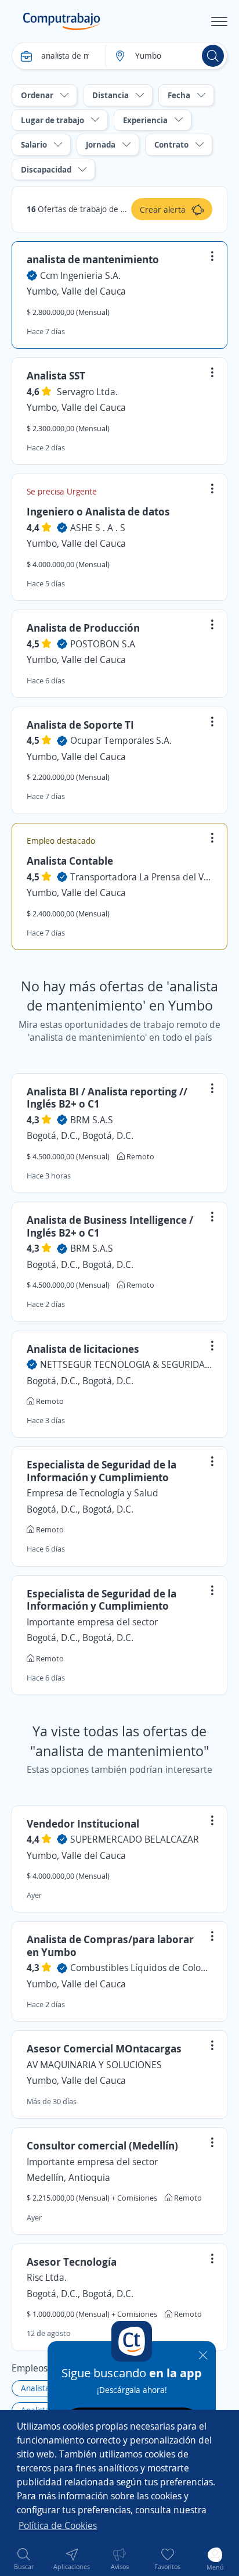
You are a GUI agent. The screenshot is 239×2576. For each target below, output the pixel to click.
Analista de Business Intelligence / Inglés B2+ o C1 (110, 1226)
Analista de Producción (83, 628)
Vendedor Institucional (83, 1823)
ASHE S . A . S (98, 528)
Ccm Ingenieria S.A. (80, 275)
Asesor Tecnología (72, 2262)
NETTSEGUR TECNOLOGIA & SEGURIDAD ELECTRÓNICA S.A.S (126, 1364)
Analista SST (56, 375)
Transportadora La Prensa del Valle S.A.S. (141, 877)
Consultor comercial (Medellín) (102, 2145)
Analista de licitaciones (83, 1349)
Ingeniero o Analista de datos (98, 511)
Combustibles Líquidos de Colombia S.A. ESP (141, 1968)
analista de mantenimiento (93, 259)
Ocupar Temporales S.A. (121, 740)
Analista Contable (70, 861)
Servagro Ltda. (87, 392)
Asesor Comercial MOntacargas (104, 2048)
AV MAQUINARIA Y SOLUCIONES (94, 2065)
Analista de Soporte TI (80, 725)
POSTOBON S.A (103, 644)
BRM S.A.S (92, 1120)
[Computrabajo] (62, 22)
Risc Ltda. (47, 2277)
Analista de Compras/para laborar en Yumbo (110, 1946)
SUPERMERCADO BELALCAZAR (135, 1839)
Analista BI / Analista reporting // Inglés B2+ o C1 (107, 1098)
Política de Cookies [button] (58, 2525)
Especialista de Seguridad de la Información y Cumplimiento (102, 1471)
